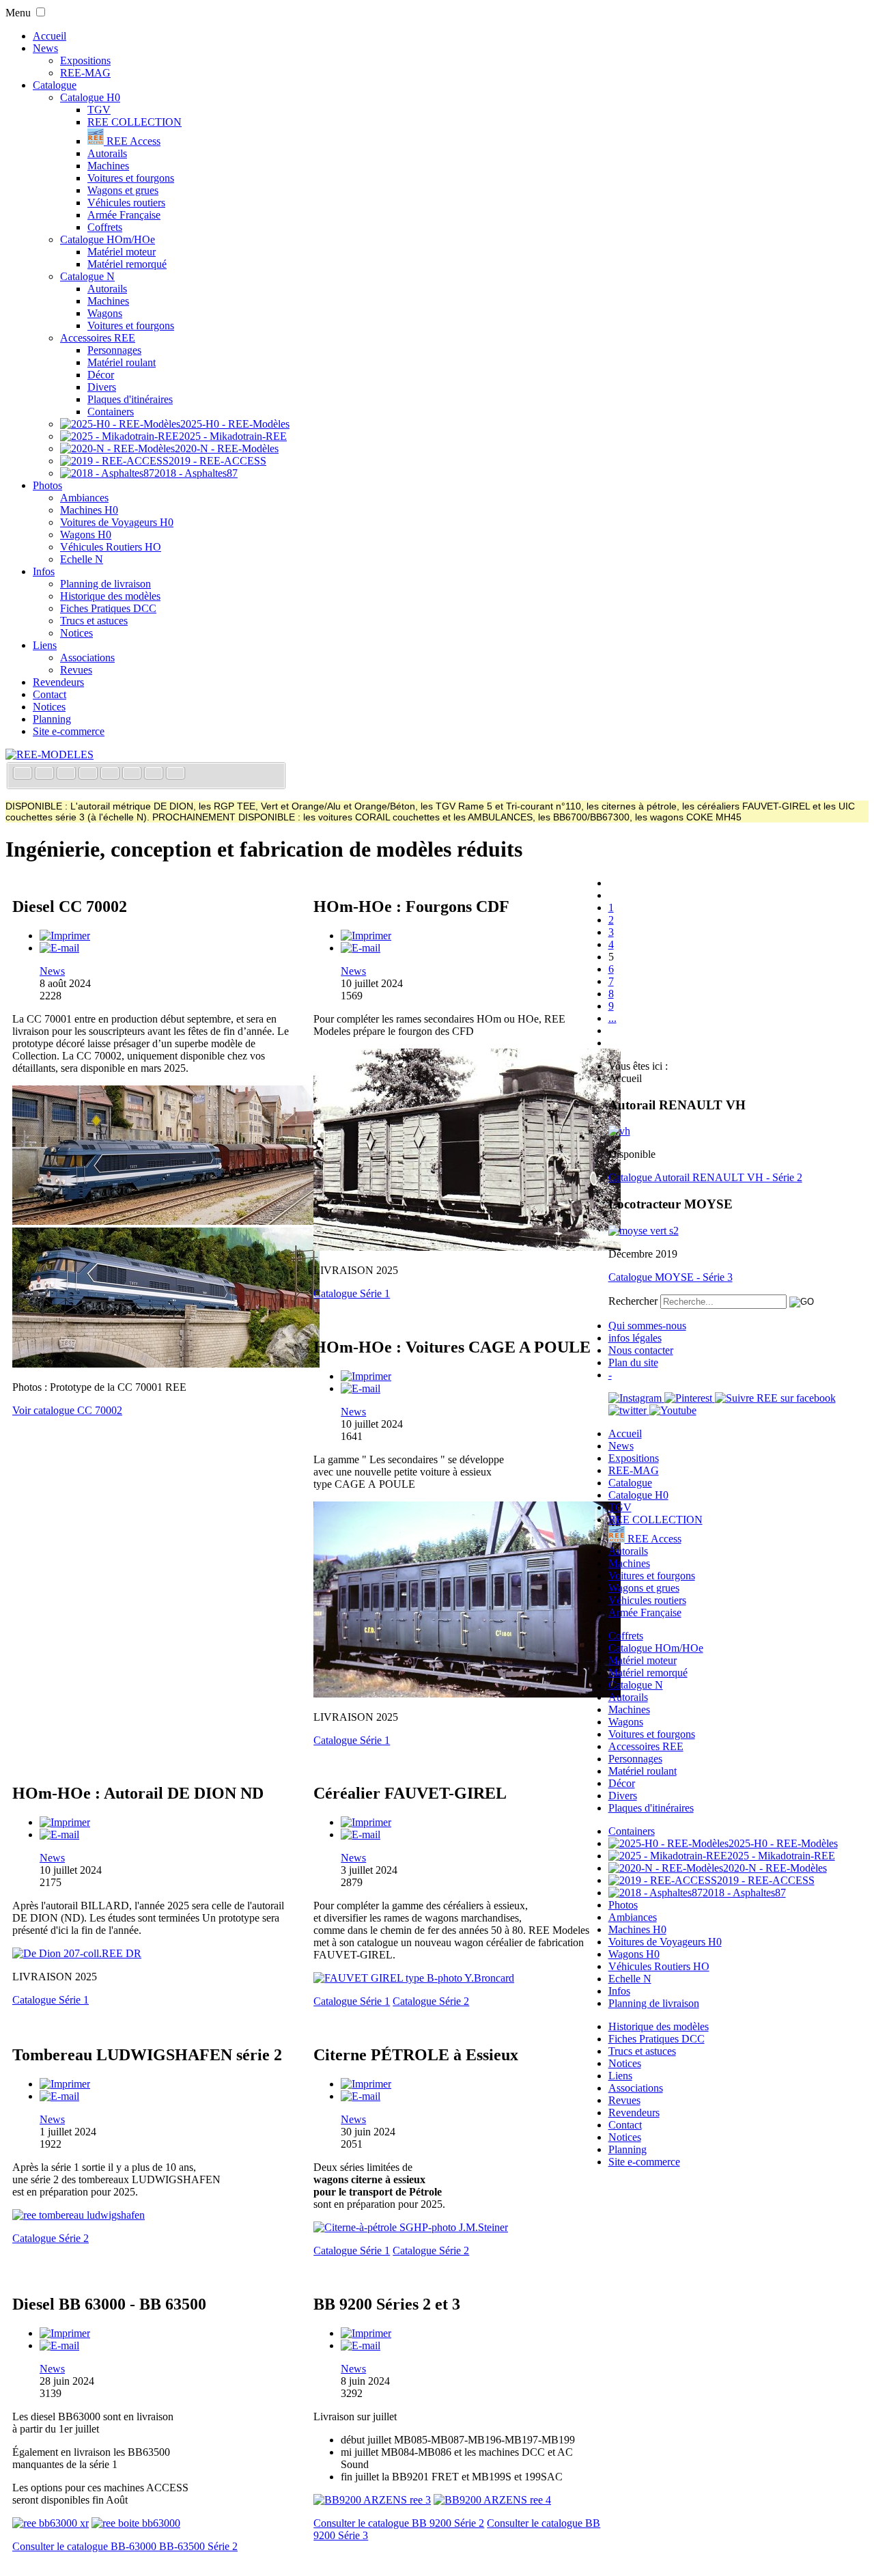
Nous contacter (641, 1350)
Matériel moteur (122, 252)
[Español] (111, 774)
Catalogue (55, 85)
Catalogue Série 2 (431, 2001)
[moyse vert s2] (644, 1231)
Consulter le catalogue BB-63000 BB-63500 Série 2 (125, 2546)
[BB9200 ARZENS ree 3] (372, 2500)
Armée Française (124, 215)
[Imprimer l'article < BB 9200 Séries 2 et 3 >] (366, 2333)
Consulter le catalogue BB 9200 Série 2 (399, 2523)
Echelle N (82, 559)
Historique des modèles (110, 596)
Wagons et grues (123, 190)
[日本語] (175, 774)
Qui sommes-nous (647, 1326)
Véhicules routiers (126, 203)
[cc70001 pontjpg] (166, 1364)
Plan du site (633, 1362)
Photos (47, 485)
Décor (101, 375)
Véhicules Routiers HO (111, 547)
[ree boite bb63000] (136, 2523)
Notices (76, 633)
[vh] (619, 1131)
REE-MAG (85, 73)
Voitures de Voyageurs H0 (117, 522)
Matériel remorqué (127, 264)
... (612, 1018)
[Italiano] (89, 774)
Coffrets (105, 227)
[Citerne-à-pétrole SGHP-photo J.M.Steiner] (411, 2227)
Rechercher (633, 1301)
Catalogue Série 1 (352, 1293)
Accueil (50, 36)
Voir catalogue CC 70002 (67, 1410)
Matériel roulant (122, 362)
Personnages (114, 350)
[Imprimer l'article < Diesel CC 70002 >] (65, 936)
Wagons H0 (86, 535)
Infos (44, 571)
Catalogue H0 (90, 97)
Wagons (105, 313)
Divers (102, 387)
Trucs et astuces (94, 621)
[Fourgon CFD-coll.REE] (467, 1247)
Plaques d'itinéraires (130, 399)
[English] (46, 774)
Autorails (107, 153)
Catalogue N (87, 276)
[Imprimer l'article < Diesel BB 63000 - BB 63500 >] (65, 2333)
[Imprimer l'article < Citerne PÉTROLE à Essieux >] (366, 2084)
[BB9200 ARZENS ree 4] (492, 2500)
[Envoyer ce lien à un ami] (59, 948)
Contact (50, 694)
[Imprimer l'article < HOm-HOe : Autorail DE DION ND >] (65, 1822)
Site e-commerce (69, 731)
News (45, 48)
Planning (52, 719)
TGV (99, 110)
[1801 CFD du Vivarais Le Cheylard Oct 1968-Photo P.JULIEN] (467, 1694)
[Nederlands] (155, 774)
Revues (76, 670)
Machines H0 (89, 510)
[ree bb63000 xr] (51, 2523)
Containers (111, 412)
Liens (45, 645)
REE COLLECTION (135, 122)
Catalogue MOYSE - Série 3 (671, 1277)
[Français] (24, 774)
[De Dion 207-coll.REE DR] (77, 1953)
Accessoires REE (98, 338)
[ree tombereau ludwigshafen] (79, 2215)
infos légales (635, 1338)
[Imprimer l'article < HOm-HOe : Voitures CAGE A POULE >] (366, 1376)
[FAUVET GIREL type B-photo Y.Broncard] (414, 1978)
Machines (108, 166)
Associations (87, 657)
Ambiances (84, 498)
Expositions (85, 60)
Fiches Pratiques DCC (108, 608)
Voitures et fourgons (131, 178)
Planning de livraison (105, 584)
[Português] (133, 774)
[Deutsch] (68, 774)
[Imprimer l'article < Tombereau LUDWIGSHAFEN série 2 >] (65, 2084)
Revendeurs (58, 682)
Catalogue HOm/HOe (108, 239)
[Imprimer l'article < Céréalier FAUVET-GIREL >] (366, 1822)
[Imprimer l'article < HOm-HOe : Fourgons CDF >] (366, 936)
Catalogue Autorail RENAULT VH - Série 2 (705, 1177)
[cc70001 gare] (166, 1221)
